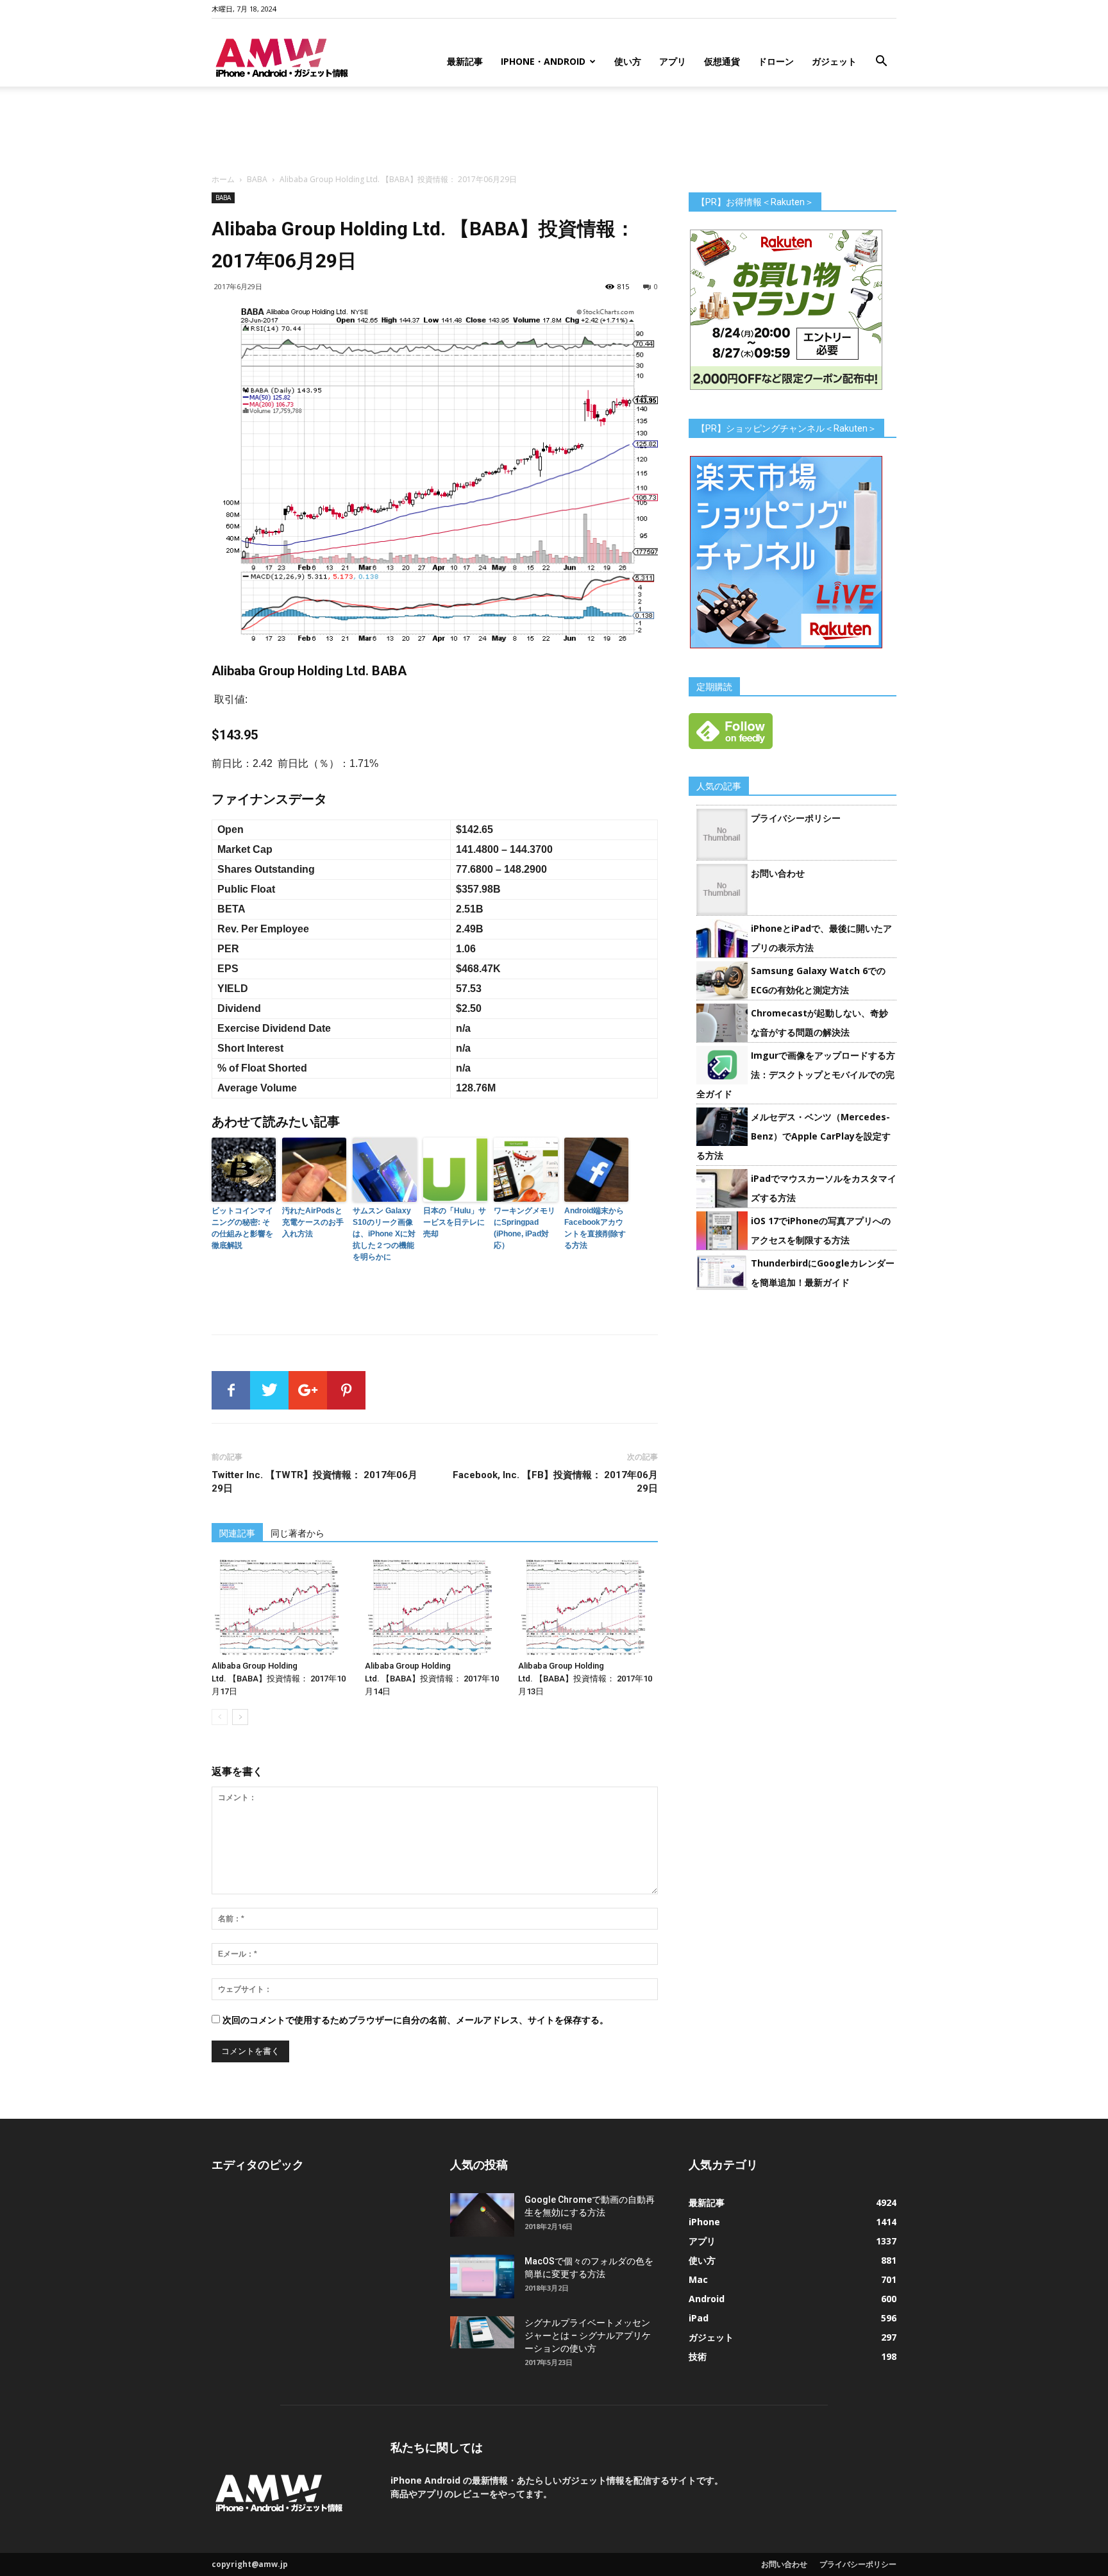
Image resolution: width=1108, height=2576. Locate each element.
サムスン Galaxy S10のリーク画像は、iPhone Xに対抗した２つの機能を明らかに (384, 1234)
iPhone (704, 2222)
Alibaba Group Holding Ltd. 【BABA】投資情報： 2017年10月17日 (279, 1679)
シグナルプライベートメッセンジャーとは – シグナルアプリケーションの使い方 (588, 2336)
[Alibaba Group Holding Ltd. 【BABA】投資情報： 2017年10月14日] (435, 1607)
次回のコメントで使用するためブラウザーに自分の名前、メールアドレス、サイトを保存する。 (415, 2020)
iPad (699, 2318)
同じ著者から (298, 1533)
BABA (257, 179)
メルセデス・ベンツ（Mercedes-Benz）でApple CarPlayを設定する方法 (793, 1136)
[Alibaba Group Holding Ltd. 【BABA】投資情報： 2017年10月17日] (281, 1607)
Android (707, 2299)
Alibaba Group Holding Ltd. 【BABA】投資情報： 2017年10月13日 (585, 1679)
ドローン (776, 61)
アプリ (673, 61)
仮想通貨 (722, 61)
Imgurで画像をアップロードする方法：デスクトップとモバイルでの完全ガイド (796, 1074)
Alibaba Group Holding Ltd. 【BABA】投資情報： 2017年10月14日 (432, 1679)
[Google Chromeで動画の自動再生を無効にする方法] (482, 2215)
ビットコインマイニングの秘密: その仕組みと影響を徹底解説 (242, 1228)
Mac (698, 2279)
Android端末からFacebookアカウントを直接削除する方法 (595, 1228)
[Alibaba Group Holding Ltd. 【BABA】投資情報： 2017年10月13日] (588, 1607)
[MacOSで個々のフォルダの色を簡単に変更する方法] (482, 2277)
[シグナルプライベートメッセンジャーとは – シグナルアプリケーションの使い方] (482, 2332)
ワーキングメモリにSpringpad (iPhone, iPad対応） (525, 1228)
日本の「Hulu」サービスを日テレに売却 (455, 1222)
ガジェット (834, 61)
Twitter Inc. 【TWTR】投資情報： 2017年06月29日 (315, 1482)
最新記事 (465, 61)
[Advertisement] (554, 131)
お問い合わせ (778, 873)
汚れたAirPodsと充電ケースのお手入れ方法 (313, 1222)
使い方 (628, 61)
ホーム (223, 179)
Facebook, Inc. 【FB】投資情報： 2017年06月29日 (555, 1482)
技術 (698, 2356)
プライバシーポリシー (796, 818)
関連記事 (237, 1533)
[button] (881, 63)
